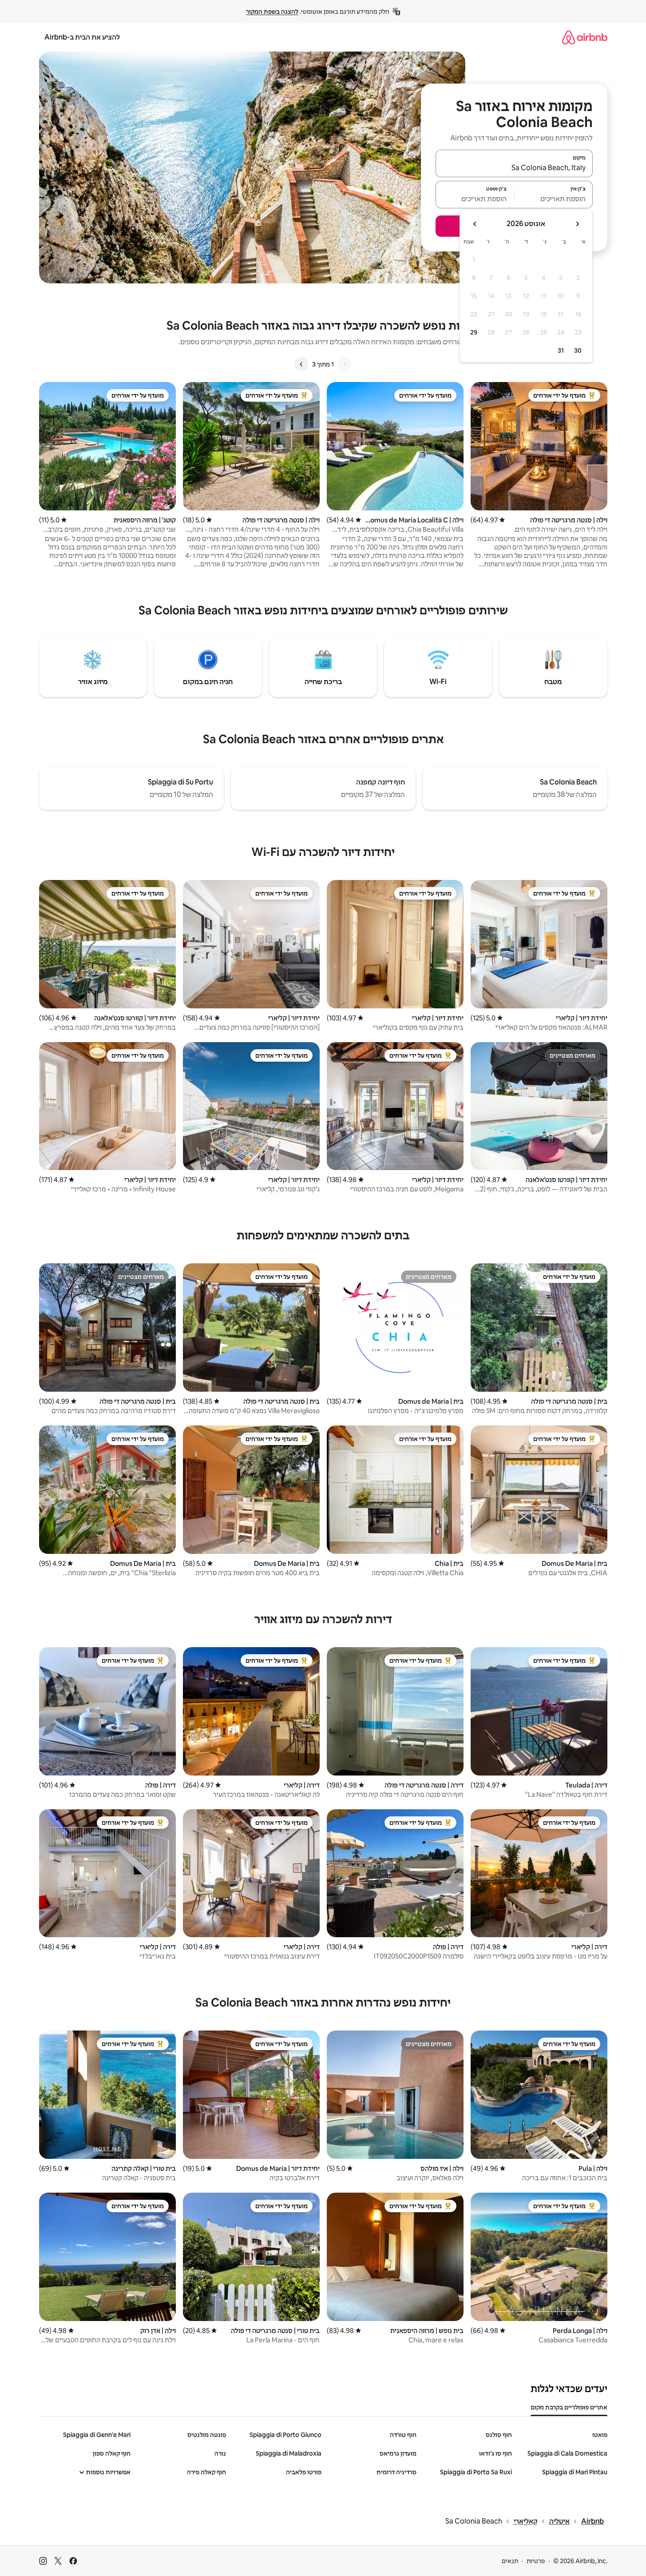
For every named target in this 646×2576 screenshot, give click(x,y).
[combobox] (514, 167)
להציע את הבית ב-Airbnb (82, 37)
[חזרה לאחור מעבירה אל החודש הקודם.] (577, 224)
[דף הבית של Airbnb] (585, 37)
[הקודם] (345, 364)
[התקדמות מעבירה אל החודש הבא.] (475, 224)
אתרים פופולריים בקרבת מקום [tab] (569, 2407)
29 (474, 332)
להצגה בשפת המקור (272, 12)
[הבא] (301, 364)
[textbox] (553, 199)
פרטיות (536, 2561)
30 (578, 350)
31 (561, 350)
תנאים (510, 2561)
